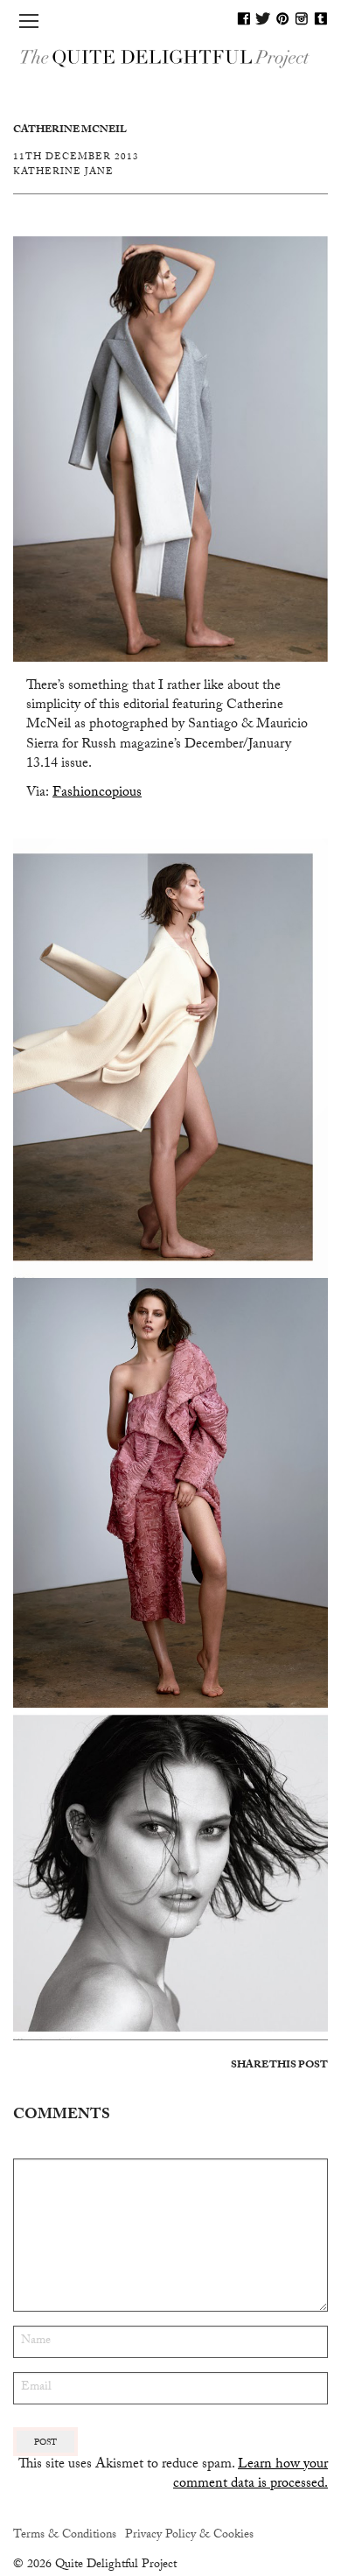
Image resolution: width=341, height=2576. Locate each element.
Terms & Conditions (65, 2536)
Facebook (244, 18)
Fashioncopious (97, 793)
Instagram (302, 18)
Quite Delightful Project (170, 57)
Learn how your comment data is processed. (251, 2475)
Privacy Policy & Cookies (189, 2536)
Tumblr (321, 18)
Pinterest (282, 18)
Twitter (263, 18)
